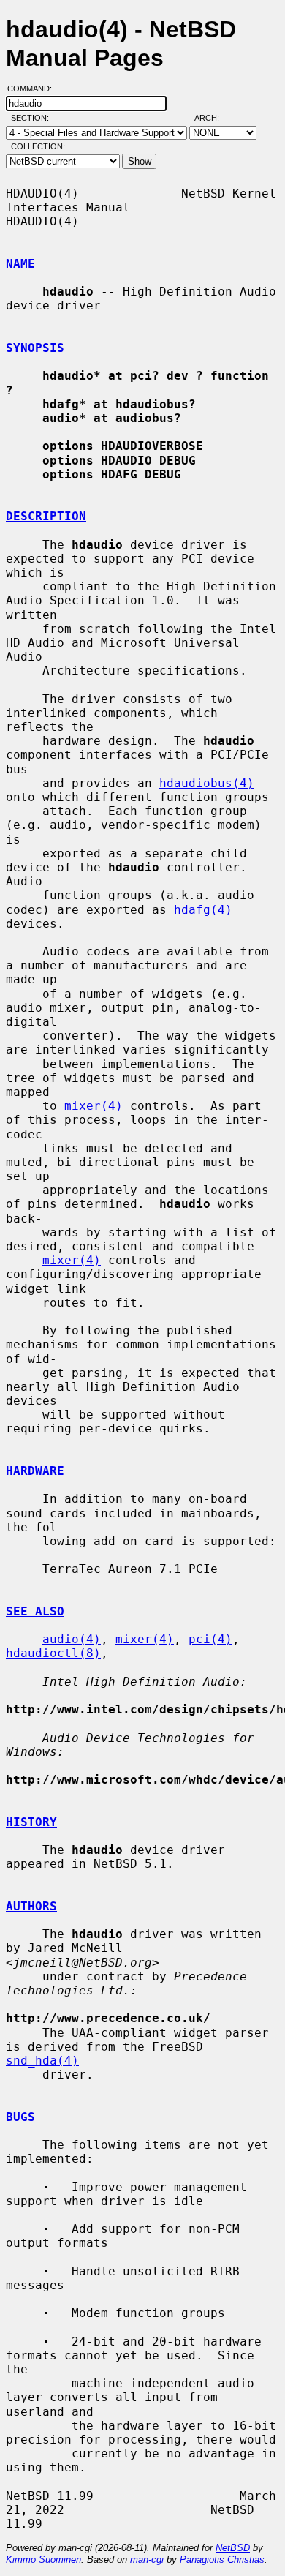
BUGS (20, 2117)
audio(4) (72, 1639)
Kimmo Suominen (43, 2560)
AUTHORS (31, 1906)
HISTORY (31, 1822)
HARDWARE (35, 1471)
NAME (20, 264)
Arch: (213, 118)
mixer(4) (94, 1106)
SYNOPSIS (35, 348)
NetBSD (233, 2548)
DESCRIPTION (46, 516)
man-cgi (147, 2560)
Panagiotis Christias (222, 2560)
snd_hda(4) (42, 2061)
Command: (34, 89)
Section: (33, 118)
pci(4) (210, 1639)
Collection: (38, 146)
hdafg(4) (203, 910)
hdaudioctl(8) (53, 1653)
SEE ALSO (35, 1611)
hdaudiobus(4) (207, 783)
